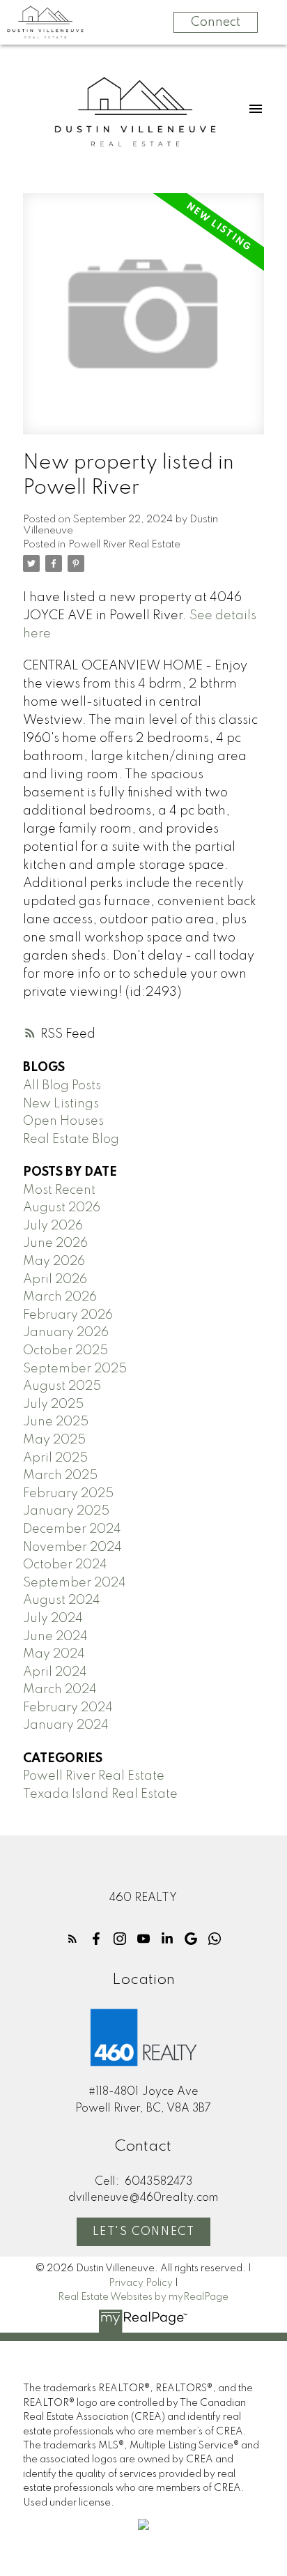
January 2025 (66, 1511)
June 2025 (56, 1422)
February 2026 (68, 1315)
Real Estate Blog (71, 1139)
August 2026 (62, 1208)
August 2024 (62, 1600)
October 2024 (65, 1565)
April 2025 (55, 1458)
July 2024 (53, 1619)
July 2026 (53, 1226)
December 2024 (72, 1529)
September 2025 (75, 1369)
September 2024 (75, 1583)
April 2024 (55, 1672)
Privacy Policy (141, 2283)
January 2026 (66, 1333)
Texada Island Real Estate (100, 1794)
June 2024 (55, 1637)
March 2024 (60, 1690)
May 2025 (54, 1440)
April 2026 (55, 1280)
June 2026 (55, 1243)
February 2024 (68, 1708)
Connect (216, 22)
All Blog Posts (62, 1086)
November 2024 (72, 1547)
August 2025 (62, 1386)
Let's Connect (144, 2232)
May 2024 (54, 1654)
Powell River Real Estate (124, 545)
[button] (72, 1939)
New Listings (61, 1104)
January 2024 (66, 1725)
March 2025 (60, 1476)
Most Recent (59, 1190)
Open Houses (63, 1121)
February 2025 (68, 1494)
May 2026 (54, 1262)
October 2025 (65, 1351)
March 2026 (60, 1297)
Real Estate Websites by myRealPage (143, 2297)
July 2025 (53, 1404)
